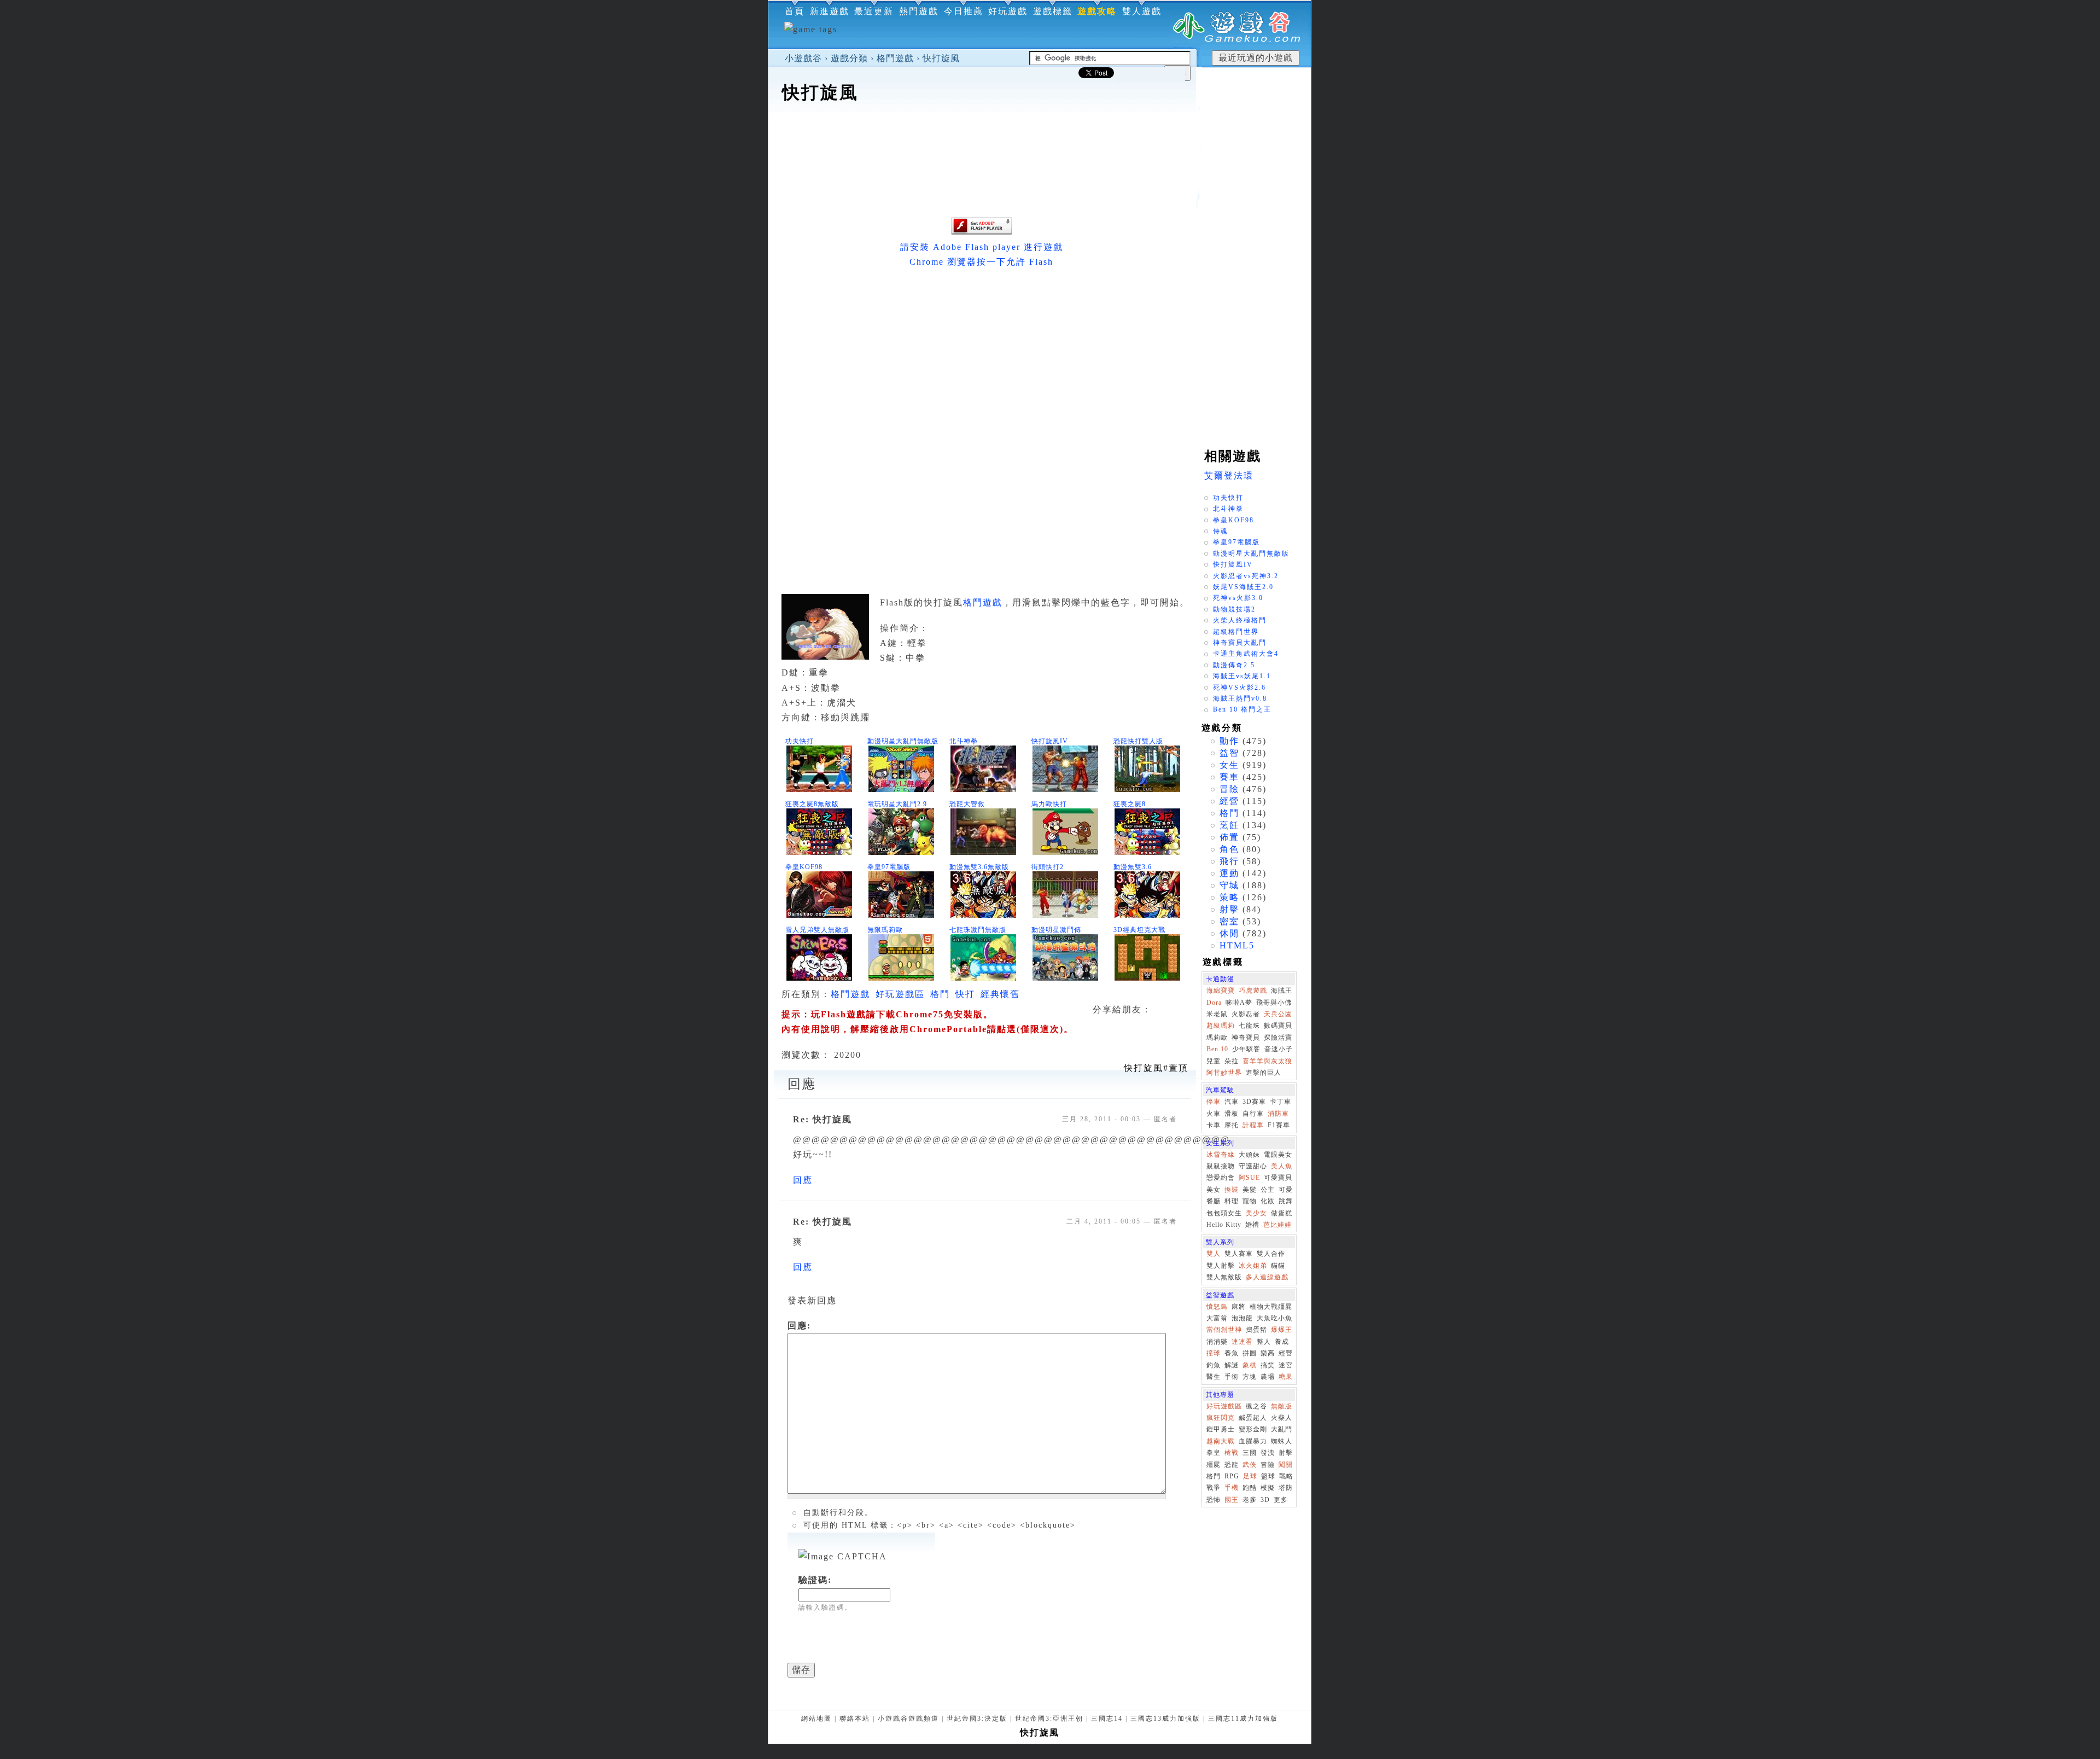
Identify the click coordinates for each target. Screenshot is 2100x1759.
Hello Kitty (1224, 1225)
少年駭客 (1246, 1049)
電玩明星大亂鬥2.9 (897, 804)
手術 (1232, 1377)
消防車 (1278, 1114)
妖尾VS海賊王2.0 (1243, 587)
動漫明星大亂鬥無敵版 (903, 741)
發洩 (1268, 1453)
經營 (1229, 801)
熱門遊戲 (919, 11)
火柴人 (1282, 1418)
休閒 (1229, 933)
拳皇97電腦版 (889, 867)
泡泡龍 (1242, 1318)
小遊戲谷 (803, 58)
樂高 (1268, 1353)
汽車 (1232, 1102)
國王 (1232, 1500)
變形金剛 (1253, 1429)
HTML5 (1237, 945)
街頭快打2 (1048, 867)
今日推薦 (964, 11)
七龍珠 (1249, 1026)
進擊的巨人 (1264, 1073)
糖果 (1286, 1377)
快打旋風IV (1050, 741)
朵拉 (1232, 1061)
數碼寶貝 (1278, 1026)
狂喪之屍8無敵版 (812, 804)
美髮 (1250, 1190)
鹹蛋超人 (1253, 1418)
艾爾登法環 (1229, 476)
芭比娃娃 (1277, 1225)
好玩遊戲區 (900, 994)
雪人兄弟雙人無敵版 (817, 930)
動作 (1229, 741)
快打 (965, 994)
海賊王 (1282, 991)
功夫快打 (800, 741)
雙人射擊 (1221, 1266)
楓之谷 (1256, 1406)
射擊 (1229, 909)
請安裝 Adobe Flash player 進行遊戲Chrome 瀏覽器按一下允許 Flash (982, 254)
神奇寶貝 (1246, 1038)
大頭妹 (1249, 1155)
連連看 (1242, 1342)
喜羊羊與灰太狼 (1267, 1061)
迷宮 (1286, 1365)
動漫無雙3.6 (1133, 867)
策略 (1229, 897)
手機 (1232, 1488)
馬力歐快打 (1049, 804)
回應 (803, 1180)
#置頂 (1156, 1068)
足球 (1250, 1476)
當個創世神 (1224, 1330)
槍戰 (1232, 1453)
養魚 (1232, 1353)
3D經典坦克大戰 (1139, 930)
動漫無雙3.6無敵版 (979, 867)
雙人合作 (1271, 1254)
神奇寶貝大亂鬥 (1240, 643)
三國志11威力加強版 (1243, 1719)
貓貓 (1278, 1266)
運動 (1229, 873)
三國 (1250, 1453)
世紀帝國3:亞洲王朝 (1049, 1719)
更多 (1281, 1500)
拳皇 (1214, 1453)
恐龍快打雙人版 (1138, 741)
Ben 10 (1217, 1049)
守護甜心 (1253, 1166)
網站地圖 (816, 1719)
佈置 (1229, 837)
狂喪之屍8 (1130, 804)
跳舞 (1286, 1201)
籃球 (1268, 1476)
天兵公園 (1278, 1014)
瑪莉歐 (1217, 1038)
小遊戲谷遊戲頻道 (908, 1719)
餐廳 (1214, 1201)
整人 (1264, 1342)
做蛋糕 (1282, 1213)
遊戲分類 (849, 58)
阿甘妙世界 (1224, 1073)
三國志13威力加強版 (1165, 1719)
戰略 (1286, 1476)
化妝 (1268, 1201)
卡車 (1214, 1125)
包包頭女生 (1224, 1213)
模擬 (1268, 1488)
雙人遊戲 (1142, 11)
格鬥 (940, 994)
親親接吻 (1221, 1166)
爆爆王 (1282, 1330)
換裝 (1232, 1190)
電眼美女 (1278, 1155)
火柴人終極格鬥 (1240, 620)
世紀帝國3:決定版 (977, 1719)
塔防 (1286, 1488)
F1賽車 (1279, 1125)
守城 (1229, 885)
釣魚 (1214, 1365)
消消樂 (1217, 1342)
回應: (799, 1326)
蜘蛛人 (1282, 1441)
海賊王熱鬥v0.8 (1240, 698)
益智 (1229, 753)
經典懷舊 (1000, 994)
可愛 (1286, 1190)
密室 (1229, 921)
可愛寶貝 (1278, 1178)
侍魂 (1221, 531)
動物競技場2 (1234, 609)
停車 (1214, 1102)
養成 (1282, 1342)
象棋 (1250, 1365)
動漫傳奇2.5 (1234, 665)
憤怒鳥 (1217, 1307)
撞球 (1214, 1353)
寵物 (1250, 1201)
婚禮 (1252, 1225)
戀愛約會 (1221, 1178)
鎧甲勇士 (1221, 1429)
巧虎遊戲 (1253, 991)
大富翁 (1217, 1318)
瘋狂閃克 (1221, 1418)
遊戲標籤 (1053, 11)
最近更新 (874, 11)
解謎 (1232, 1365)
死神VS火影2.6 (1239, 688)
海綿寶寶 (1221, 991)
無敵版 (1282, 1406)
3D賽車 (1254, 1102)
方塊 (1250, 1377)
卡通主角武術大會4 (1246, 654)
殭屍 (1214, 1465)
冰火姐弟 (1253, 1266)
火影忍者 (1246, 1014)
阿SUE (1249, 1178)
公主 (1268, 1190)
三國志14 (1107, 1719)
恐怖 (1214, 1500)
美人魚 (1282, 1166)
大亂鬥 (1282, 1429)
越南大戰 (1221, 1441)
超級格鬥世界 (1236, 632)
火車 (1214, 1114)
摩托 (1232, 1125)
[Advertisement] (982, 139)
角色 (1229, 849)
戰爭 (1214, 1488)
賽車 (1229, 777)
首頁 (795, 11)
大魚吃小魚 (1274, 1318)
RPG (1232, 1476)
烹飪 (1229, 825)
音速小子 (1279, 1049)
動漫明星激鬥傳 (1056, 930)
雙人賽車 (1239, 1254)
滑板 (1232, 1114)
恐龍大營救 (967, 804)
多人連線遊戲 (1267, 1277)
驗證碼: (815, 1580)
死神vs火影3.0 (1238, 598)
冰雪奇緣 (1221, 1155)
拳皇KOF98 (804, 867)
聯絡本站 (855, 1719)
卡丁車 (1281, 1102)
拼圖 (1250, 1353)
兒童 (1214, 1061)
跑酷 (1250, 1488)
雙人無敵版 (1224, 1277)
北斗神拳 (964, 741)
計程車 (1253, 1125)
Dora (1214, 1003)
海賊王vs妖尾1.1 (1242, 676)
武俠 (1250, 1465)
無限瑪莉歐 (885, 930)
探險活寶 (1278, 1038)
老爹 (1250, 1500)
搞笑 (1268, 1365)
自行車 (1253, 1114)
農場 (1268, 1377)
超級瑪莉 (1221, 1026)
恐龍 (1232, 1465)
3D (1265, 1500)
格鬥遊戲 (895, 58)
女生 (1229, 765)
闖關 (1286, 1465)
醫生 (1214, 1377)
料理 (1232, 1201)
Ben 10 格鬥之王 (1242, 709)
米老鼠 (1217, 1014)
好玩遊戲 (1008, 11)
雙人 (1214, 1254)
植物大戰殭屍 (1271, 1307)
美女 (1214, 1190)
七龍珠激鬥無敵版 (978, 930)
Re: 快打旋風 (822, 1119)
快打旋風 (941, 58)
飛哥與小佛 (1274, 1003)
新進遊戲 (830, 11)
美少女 (1256, 1213)
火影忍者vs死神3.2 (1246, 576)
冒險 (1229, 789)
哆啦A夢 (1239, 1003)
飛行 (1229, 861)
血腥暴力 (1253, 1441)
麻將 (1239, 1307)
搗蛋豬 (1256, 1330)
